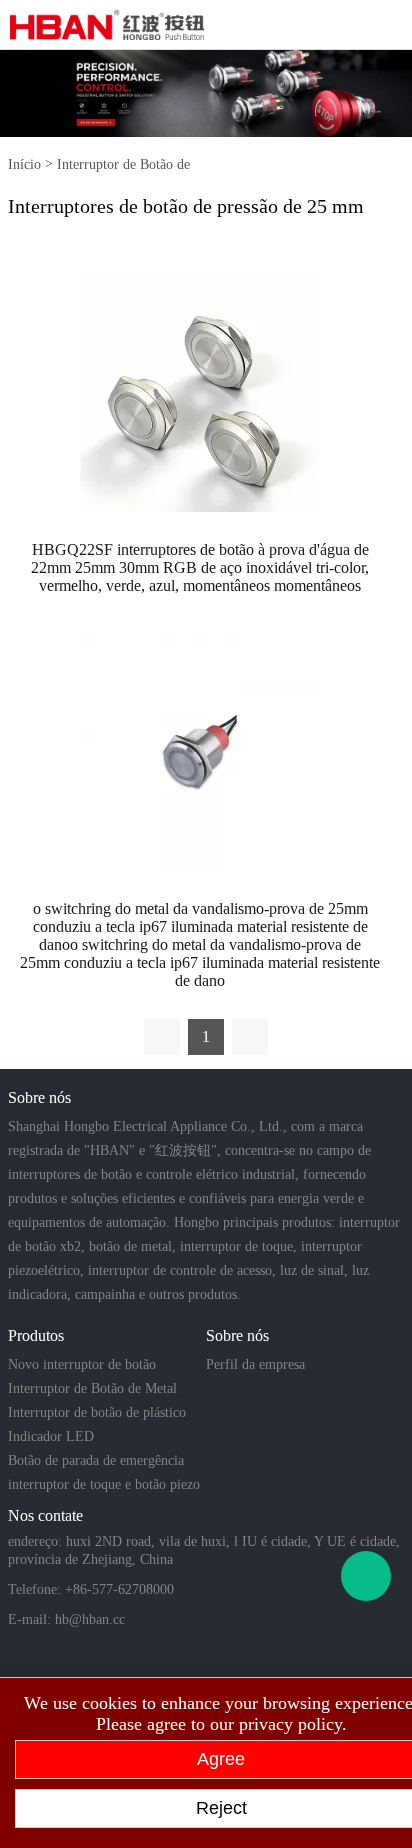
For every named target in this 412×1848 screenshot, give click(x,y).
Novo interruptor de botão (82, 1364)
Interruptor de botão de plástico (97, 1412)
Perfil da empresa (255, 1364)
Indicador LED (51, 1436)
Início (24, 164)
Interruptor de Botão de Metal (92, 1388)
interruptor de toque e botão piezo (104, 1484)
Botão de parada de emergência (96, 1460)
